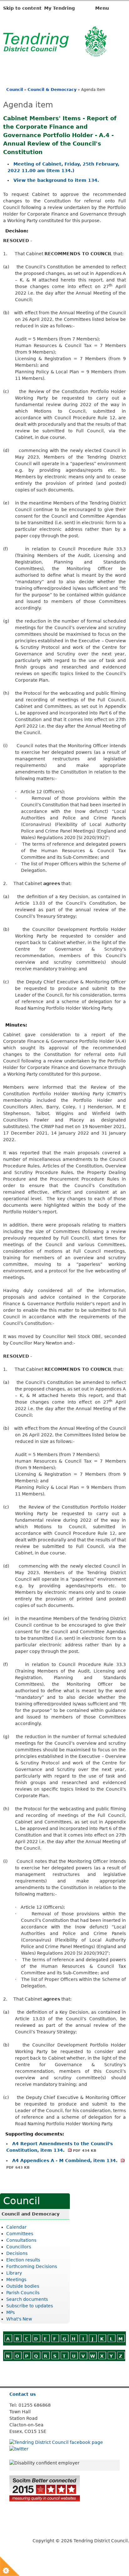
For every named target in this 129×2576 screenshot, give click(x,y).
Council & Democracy (52, 90)
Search (36, 2374)
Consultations (21, 2240)
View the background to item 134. (56, 180)
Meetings (16, 2280)
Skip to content (22, 8)
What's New (19, 2319)
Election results (23, 2260)
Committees (20, 2234)
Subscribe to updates (30, 2306)
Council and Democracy (31, 2214)
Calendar (16, 2227)
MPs (10, 2312)
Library (14, 2273)
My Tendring (59, 8)
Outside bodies (23, 2286)
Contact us (23, 2394)
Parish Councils (23, 2293)
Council (15, 90)
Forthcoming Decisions (32, 2266)
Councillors (19, 2247)
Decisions (17, 2253)
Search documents (27, 2299)
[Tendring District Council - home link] (55, 53)
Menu (103, 8)
